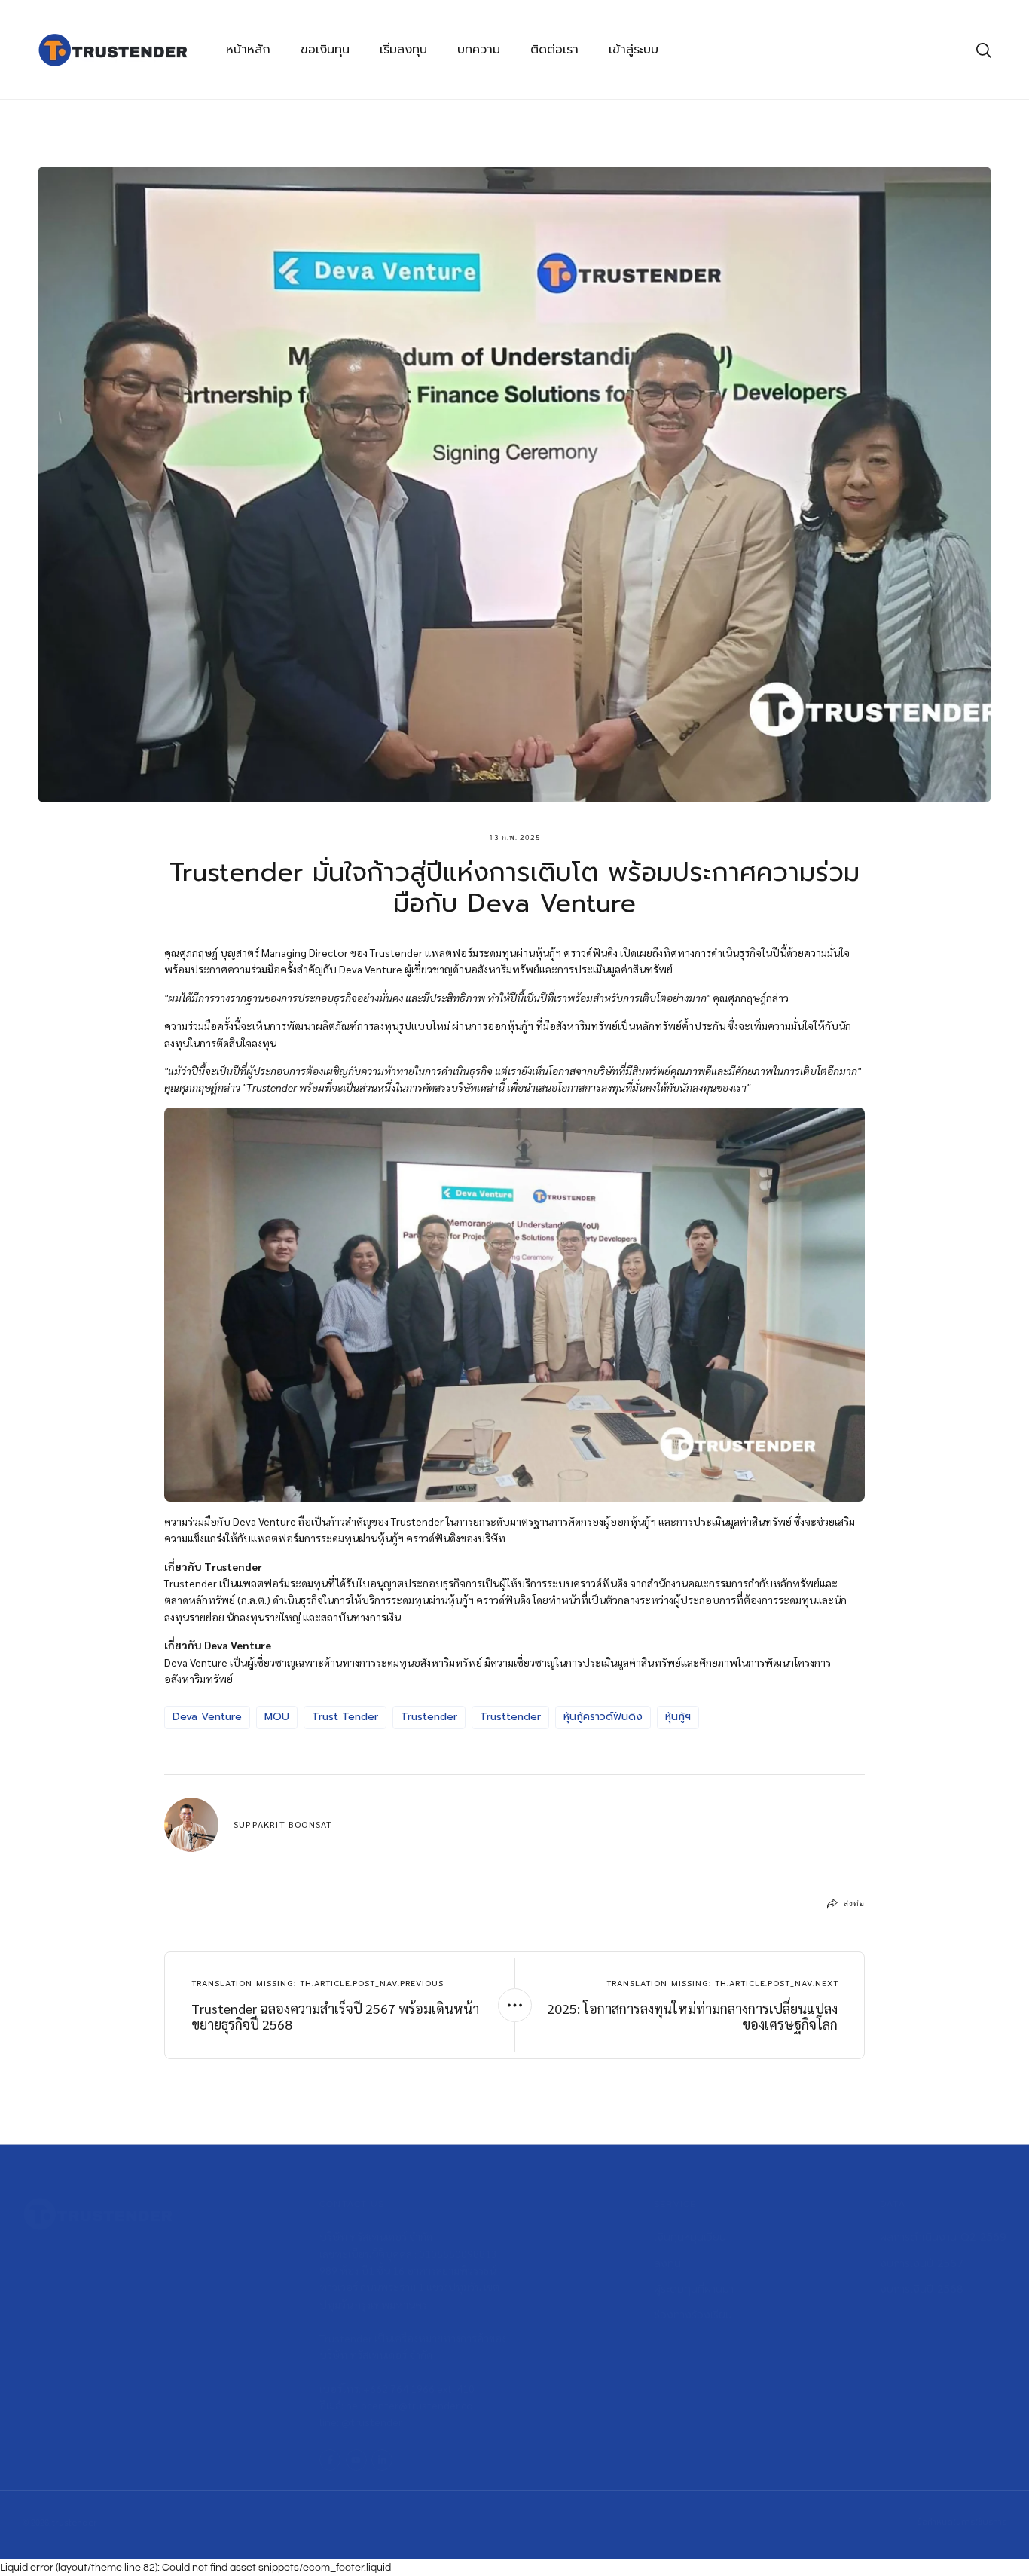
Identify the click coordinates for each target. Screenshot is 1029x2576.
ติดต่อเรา (554, 50)
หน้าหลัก (248, 50)
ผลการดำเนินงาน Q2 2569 (943, 2237)
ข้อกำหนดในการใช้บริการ (962, 2522)
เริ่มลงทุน (403, 50)
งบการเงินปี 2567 (922, 2263)
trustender (75, 2523)
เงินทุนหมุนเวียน (690, 2237)
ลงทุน (667, 2263)
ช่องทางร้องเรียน (693, 2315)
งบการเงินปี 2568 (922, 2289)
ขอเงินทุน (325, 50)
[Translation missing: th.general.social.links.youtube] (356, 2460)
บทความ (479, 50)
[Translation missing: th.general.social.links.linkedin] (382, 2460)
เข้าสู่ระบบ (634, 50)
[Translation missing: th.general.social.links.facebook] (330, 2460)
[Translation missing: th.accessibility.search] (984, 50)
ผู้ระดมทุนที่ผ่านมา (694, 2289)
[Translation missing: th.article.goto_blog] (515, 2005)
